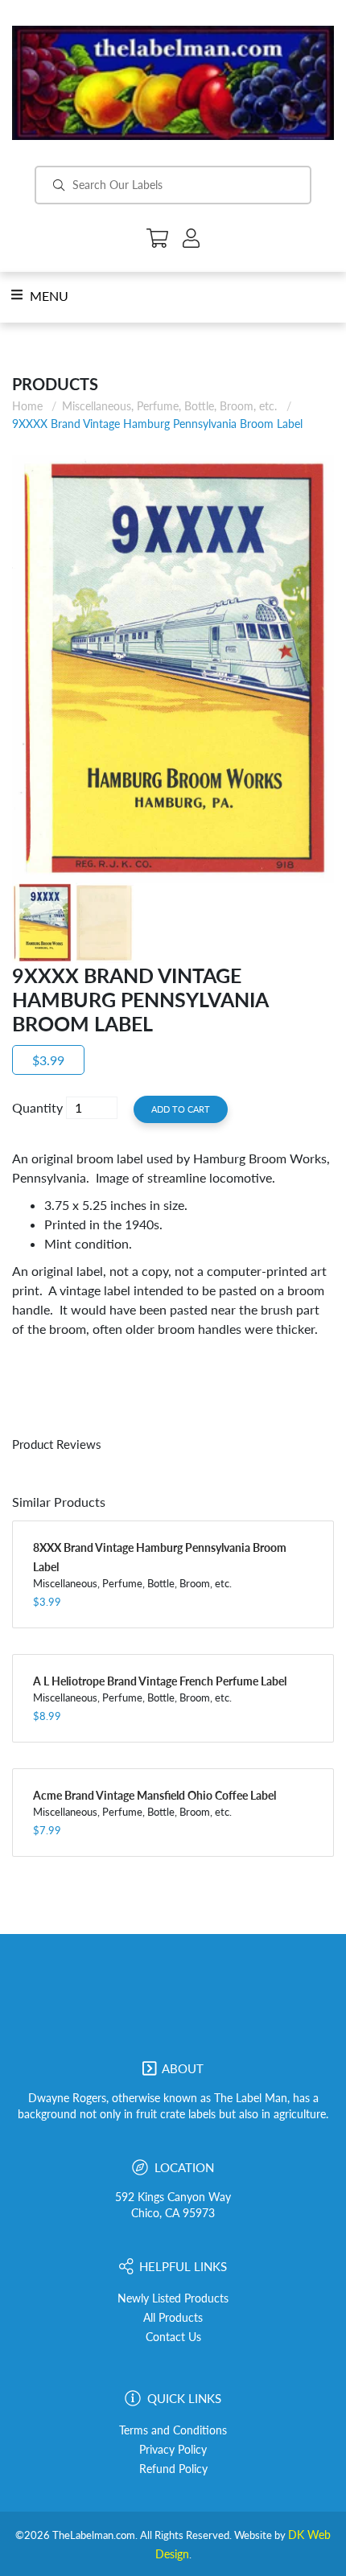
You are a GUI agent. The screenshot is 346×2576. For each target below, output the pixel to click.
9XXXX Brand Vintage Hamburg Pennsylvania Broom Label (157, 424)
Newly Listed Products (173, 2298)
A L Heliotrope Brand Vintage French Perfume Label (160, 1681)
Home (27, 406)
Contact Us (173, 2337)
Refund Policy (173, 2469)
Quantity (37, 1107)
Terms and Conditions (173, 2430)
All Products (173, 2318)
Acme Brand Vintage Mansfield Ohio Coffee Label (154, 1795)
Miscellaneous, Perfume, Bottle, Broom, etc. (169, 406)
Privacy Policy (173, 2450)
